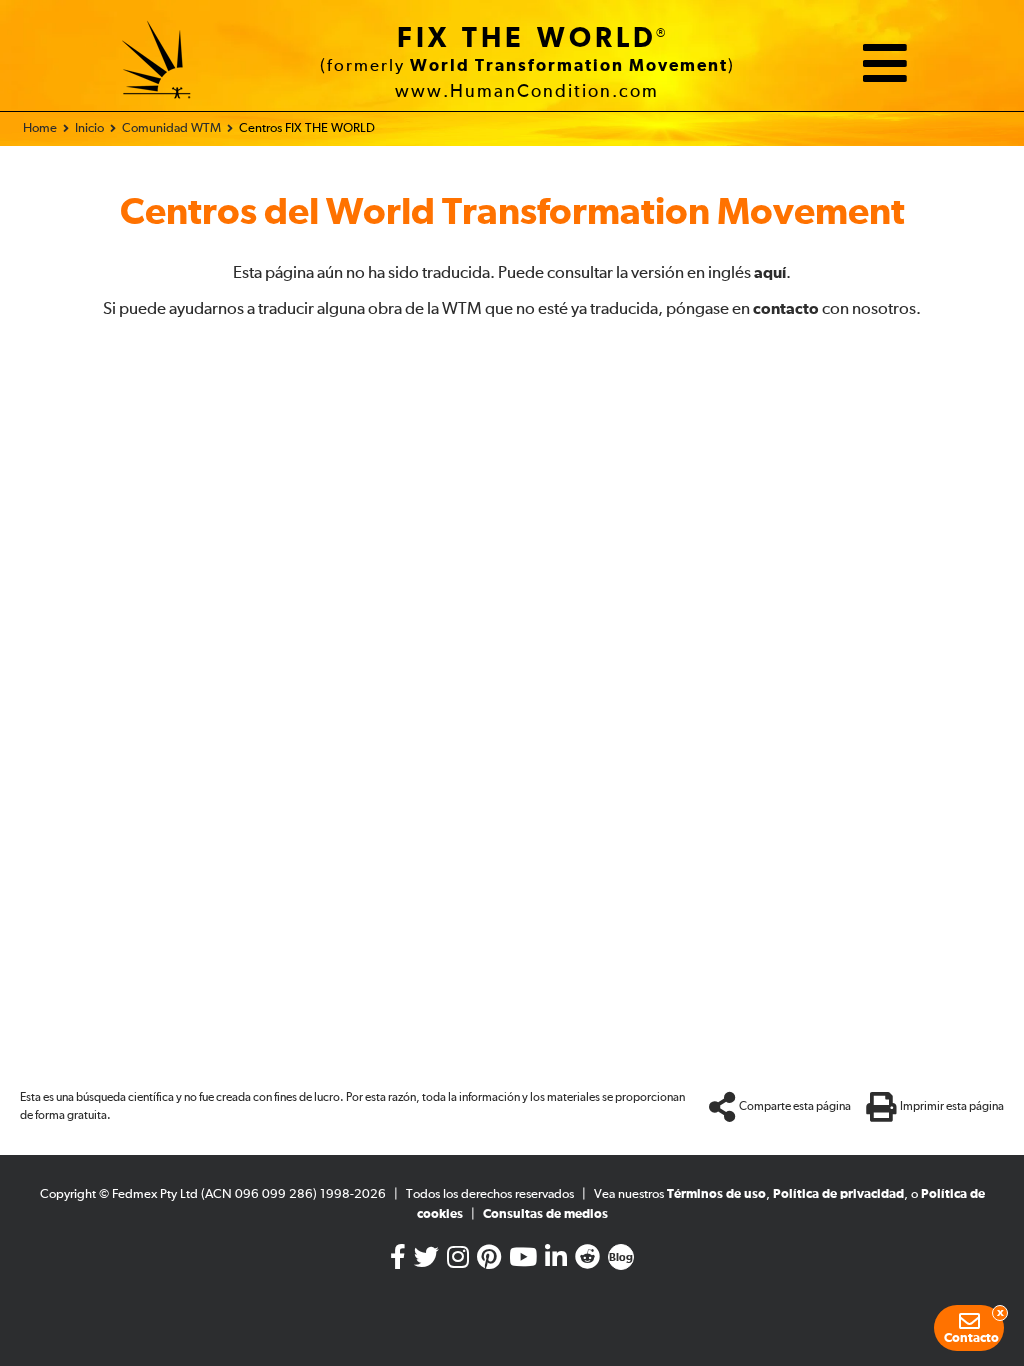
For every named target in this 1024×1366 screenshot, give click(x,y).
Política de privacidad (838, 1194)
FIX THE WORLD (527, 39)
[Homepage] (157, 63)
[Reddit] (587, 1261)
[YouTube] (523, 1261)
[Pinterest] (489, 1261)
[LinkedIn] (556, 1261)
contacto (786, 309)
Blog (621, 1258)
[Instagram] (458, 1261)
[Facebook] (398, 1261)
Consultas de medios (545, 1214)
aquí (770, 273)
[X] (426, 1261)
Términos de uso (716, 1194)
